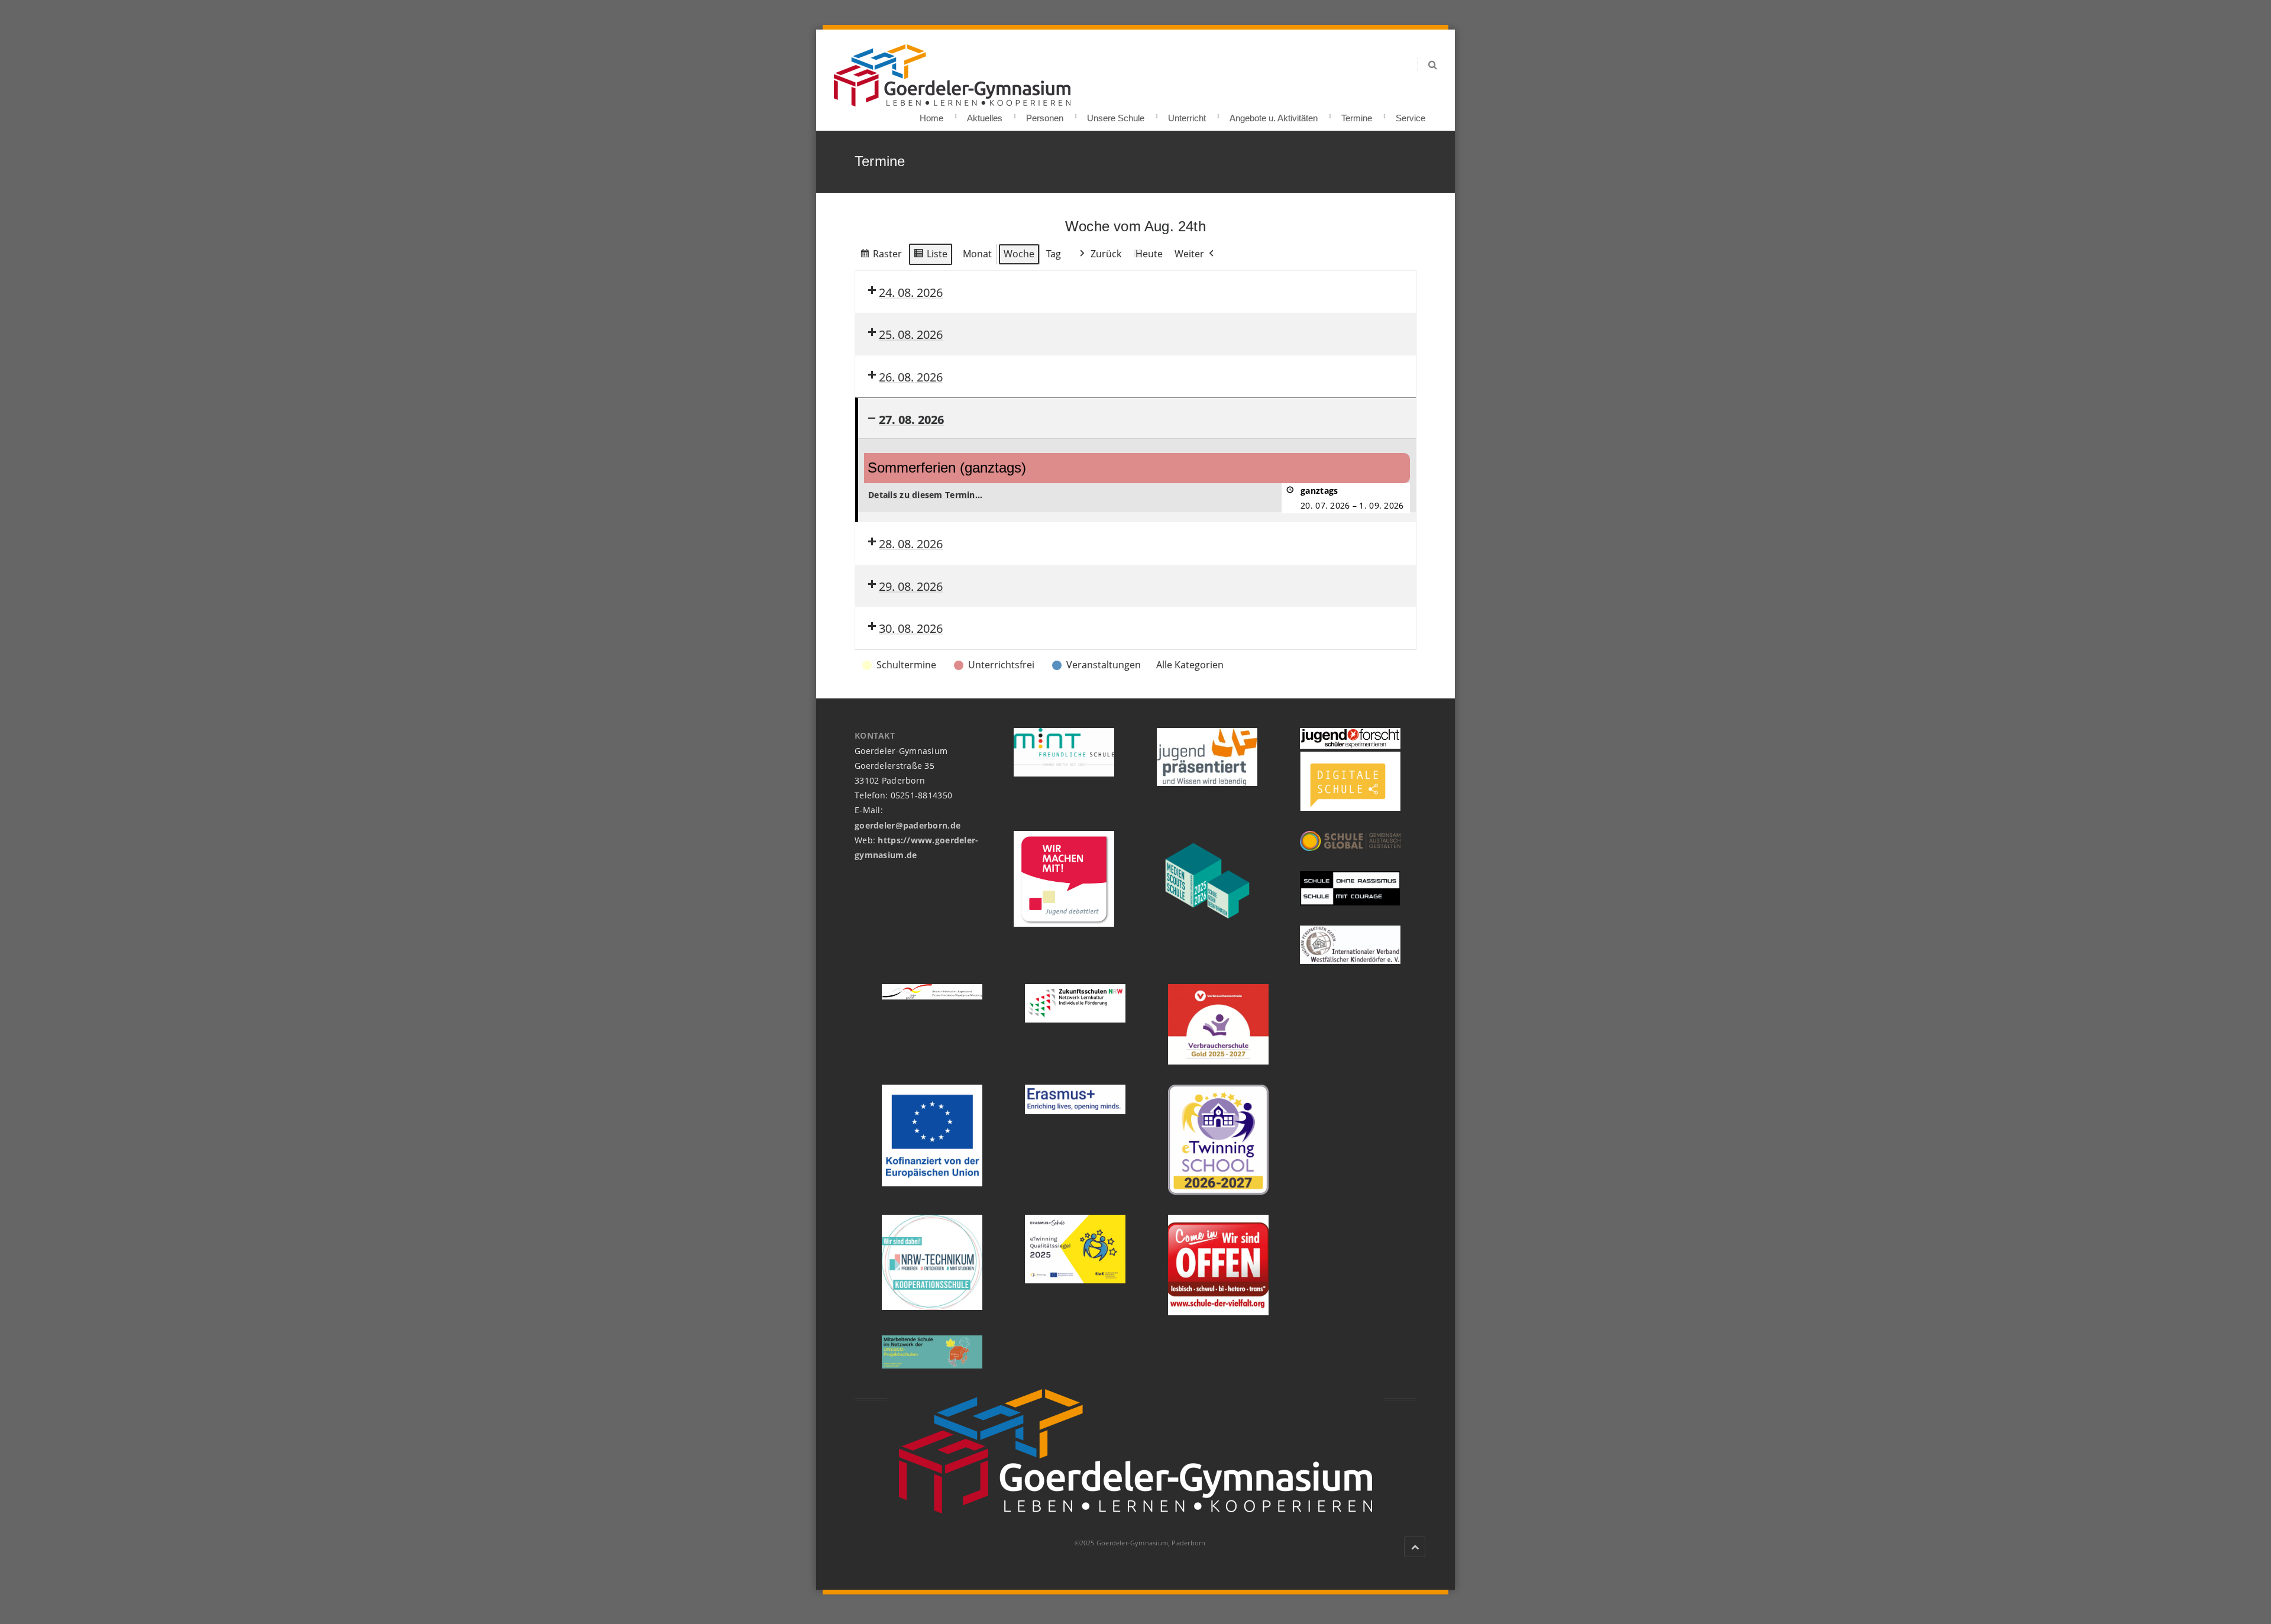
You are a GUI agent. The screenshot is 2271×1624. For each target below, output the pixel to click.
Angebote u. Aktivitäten (1274, 114)
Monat (977, 254)
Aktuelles (985, 114)
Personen (1045, 114)
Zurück (1106, 254)
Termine (1357, 114)
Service (1411, 114)
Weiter (1189, 254)
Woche (1019, 254)
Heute (1149, 254)
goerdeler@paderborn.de (908, 825)
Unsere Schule (1116, 114)
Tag (1054, 254)
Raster (881, 256)
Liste (930, 256)
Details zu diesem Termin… (925, 495)
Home (931, 114)
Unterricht (1187, 114)
